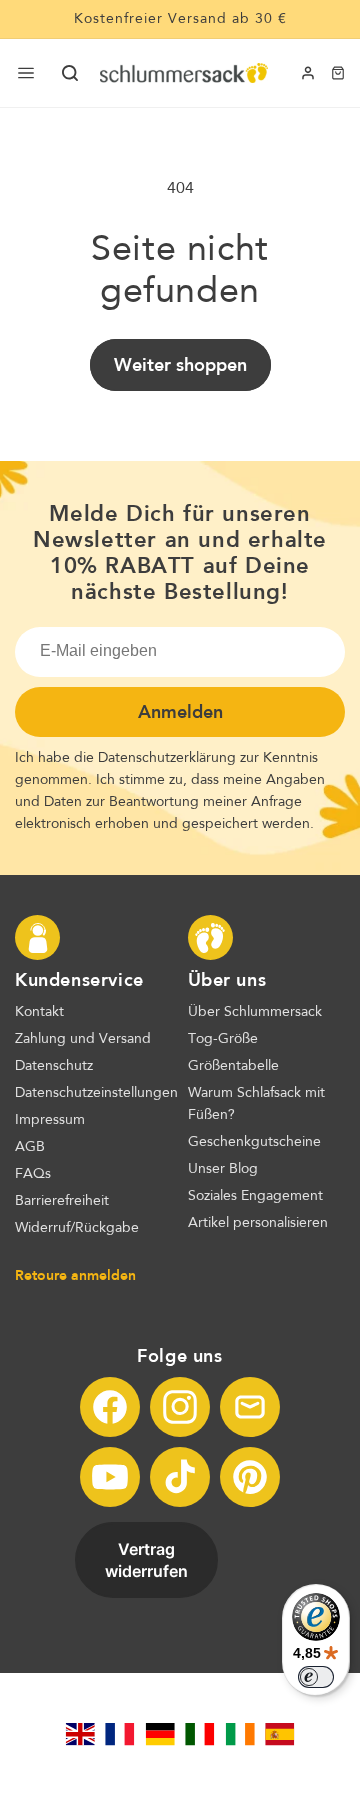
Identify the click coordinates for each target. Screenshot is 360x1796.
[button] (70, 73)
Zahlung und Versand (83, 1039)
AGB (30, 1147)
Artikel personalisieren (258, 1223)
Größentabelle (233, 1066)
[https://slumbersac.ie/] (240, 1734)
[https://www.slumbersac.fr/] (120, 1734)
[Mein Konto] (308, 73)
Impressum (50, 1120)
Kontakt (39, 1012)
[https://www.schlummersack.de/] (160, 1734)
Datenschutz (54, 1066)
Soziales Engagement (255, 1196)
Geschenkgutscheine (254, 1142)
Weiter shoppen (180, 365)
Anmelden (180, 712)
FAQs (33, 1174)
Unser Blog (223, 1169)
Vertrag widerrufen (146, 1560)
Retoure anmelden (75, 1275)
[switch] (316, 1677)
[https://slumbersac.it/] (200, 1734)
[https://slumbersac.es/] (280, 1734)
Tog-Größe (223, 1039)
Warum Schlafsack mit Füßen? (256, 1104)
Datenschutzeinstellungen (96, 1093)
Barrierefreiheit (62, 1201)
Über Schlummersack (255, 1012)
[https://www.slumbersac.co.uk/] (80, 1734)
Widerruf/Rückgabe (77, 1228)
